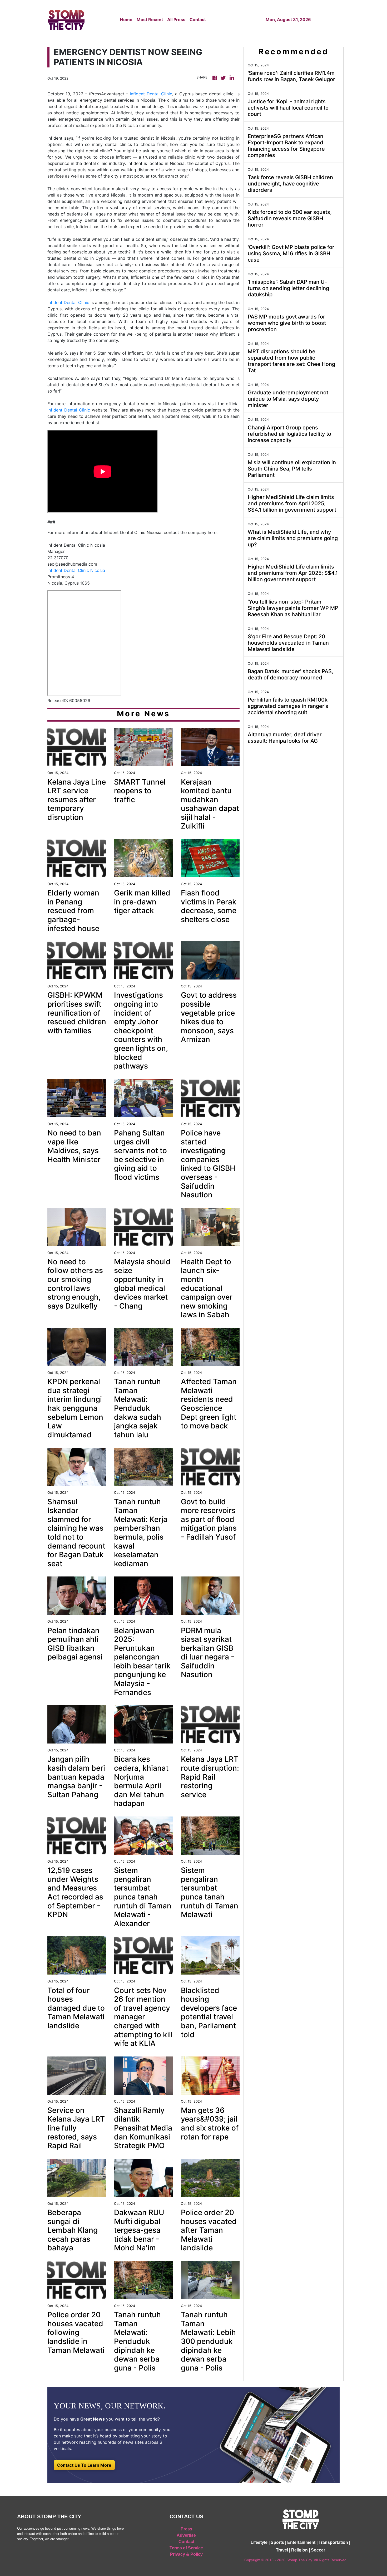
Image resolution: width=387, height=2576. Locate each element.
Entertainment (301, 2542)
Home (126, 19)
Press (186, 2529)
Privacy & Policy (186, 2554)
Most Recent (150, 19)
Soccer (318, 2550)
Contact (198, 19)
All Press (176, 19)
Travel (282, 2550)
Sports (277, 2542)
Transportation (333, 2542)
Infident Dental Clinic (151, 94)
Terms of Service (186, 2548)
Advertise (186, 2535)
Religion (299, 2550)
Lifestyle (259, 2542)
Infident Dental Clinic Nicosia (76, 570)
